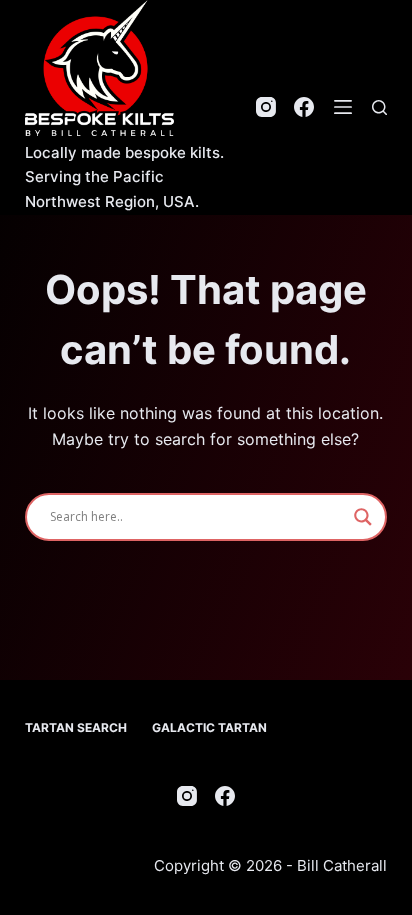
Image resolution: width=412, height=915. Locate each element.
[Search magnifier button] (363, 517)
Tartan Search (76, 727)
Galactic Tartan (209, 727)
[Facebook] (304, 107)
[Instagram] (266, 107)
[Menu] (343, 107)
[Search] (379, 107)
